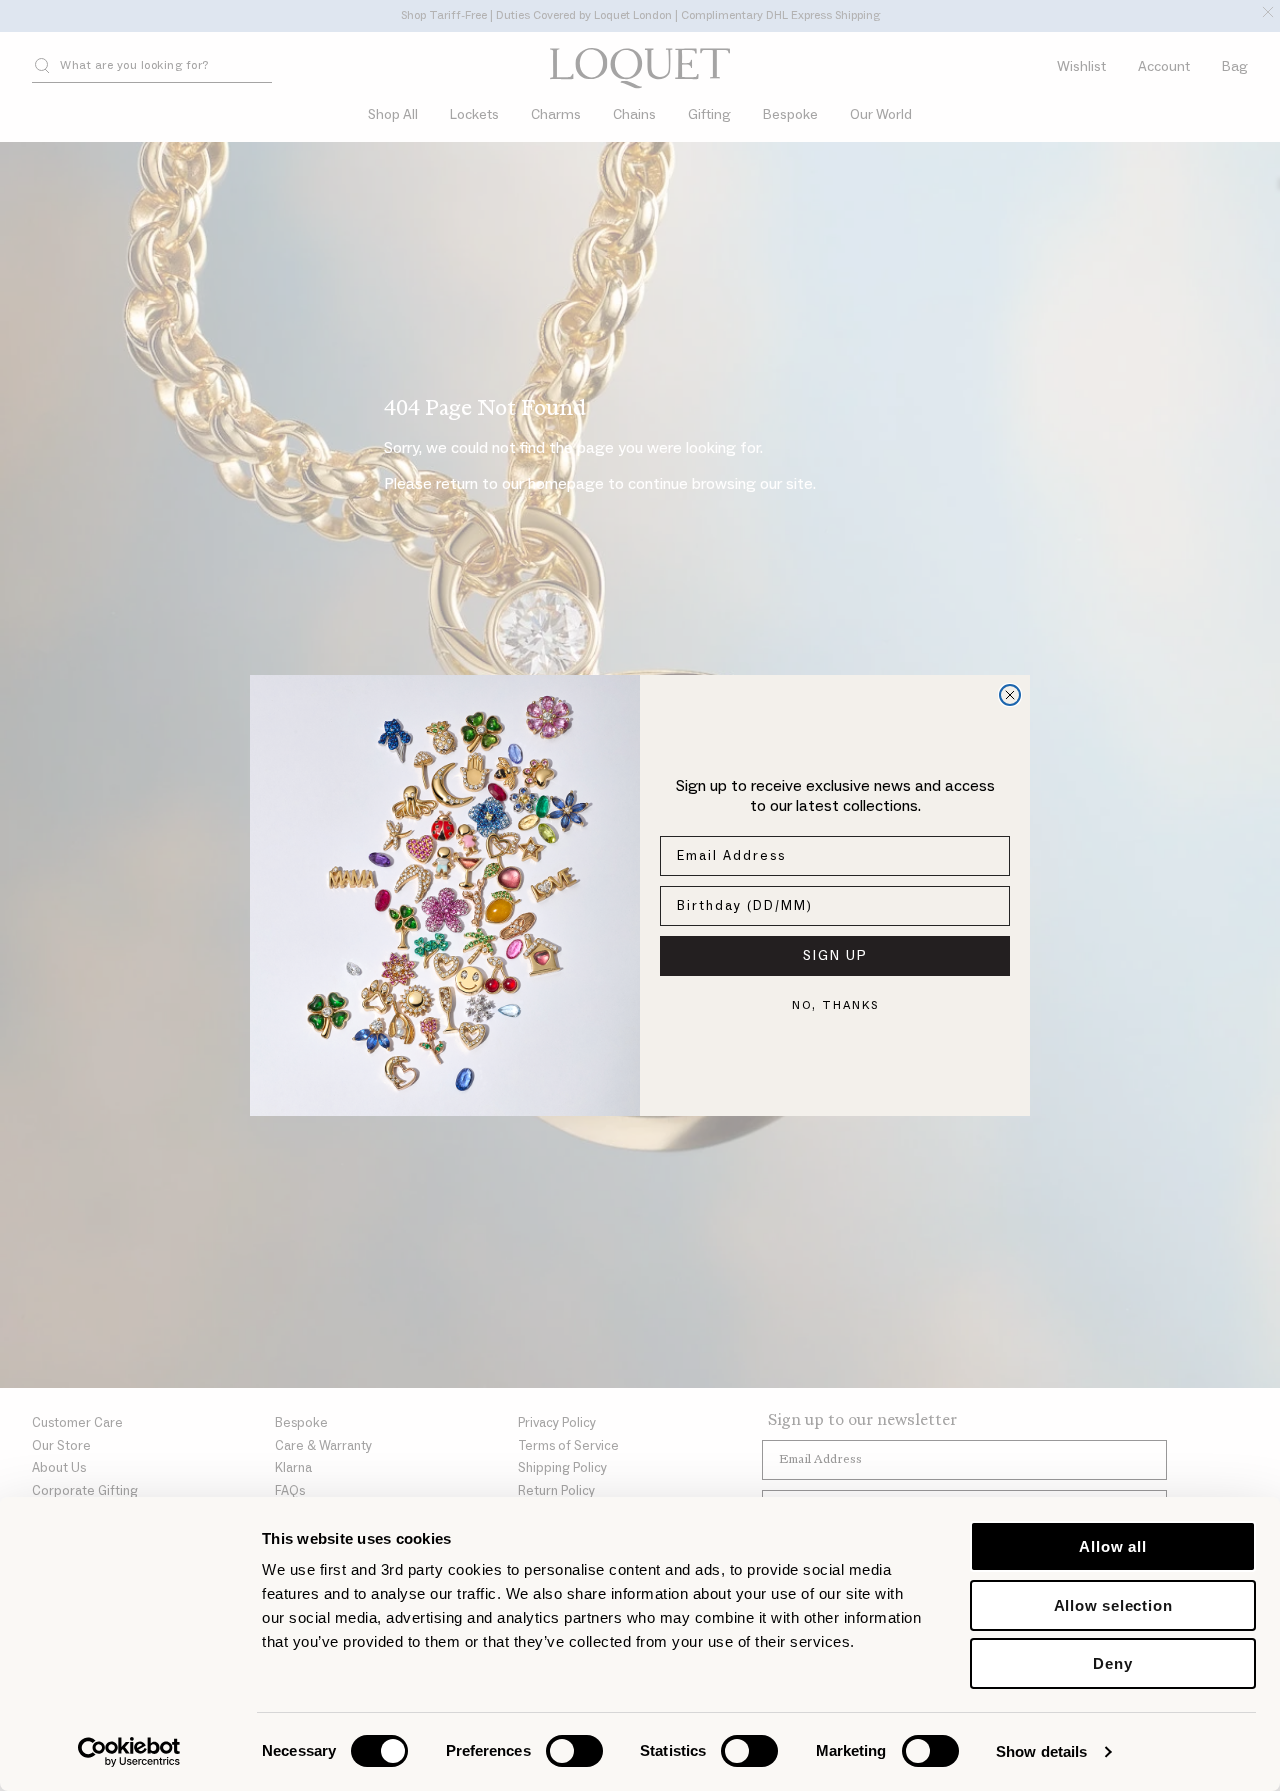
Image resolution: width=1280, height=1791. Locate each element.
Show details (1041, 1751)
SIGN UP (835, 956)
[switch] (574, 1751)
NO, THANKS (835, 1005)
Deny (1112, 1663)
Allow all (1112, 1546)
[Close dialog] (1010, 695)
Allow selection (1113, 1605)
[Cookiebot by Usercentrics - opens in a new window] (129, 1752)
